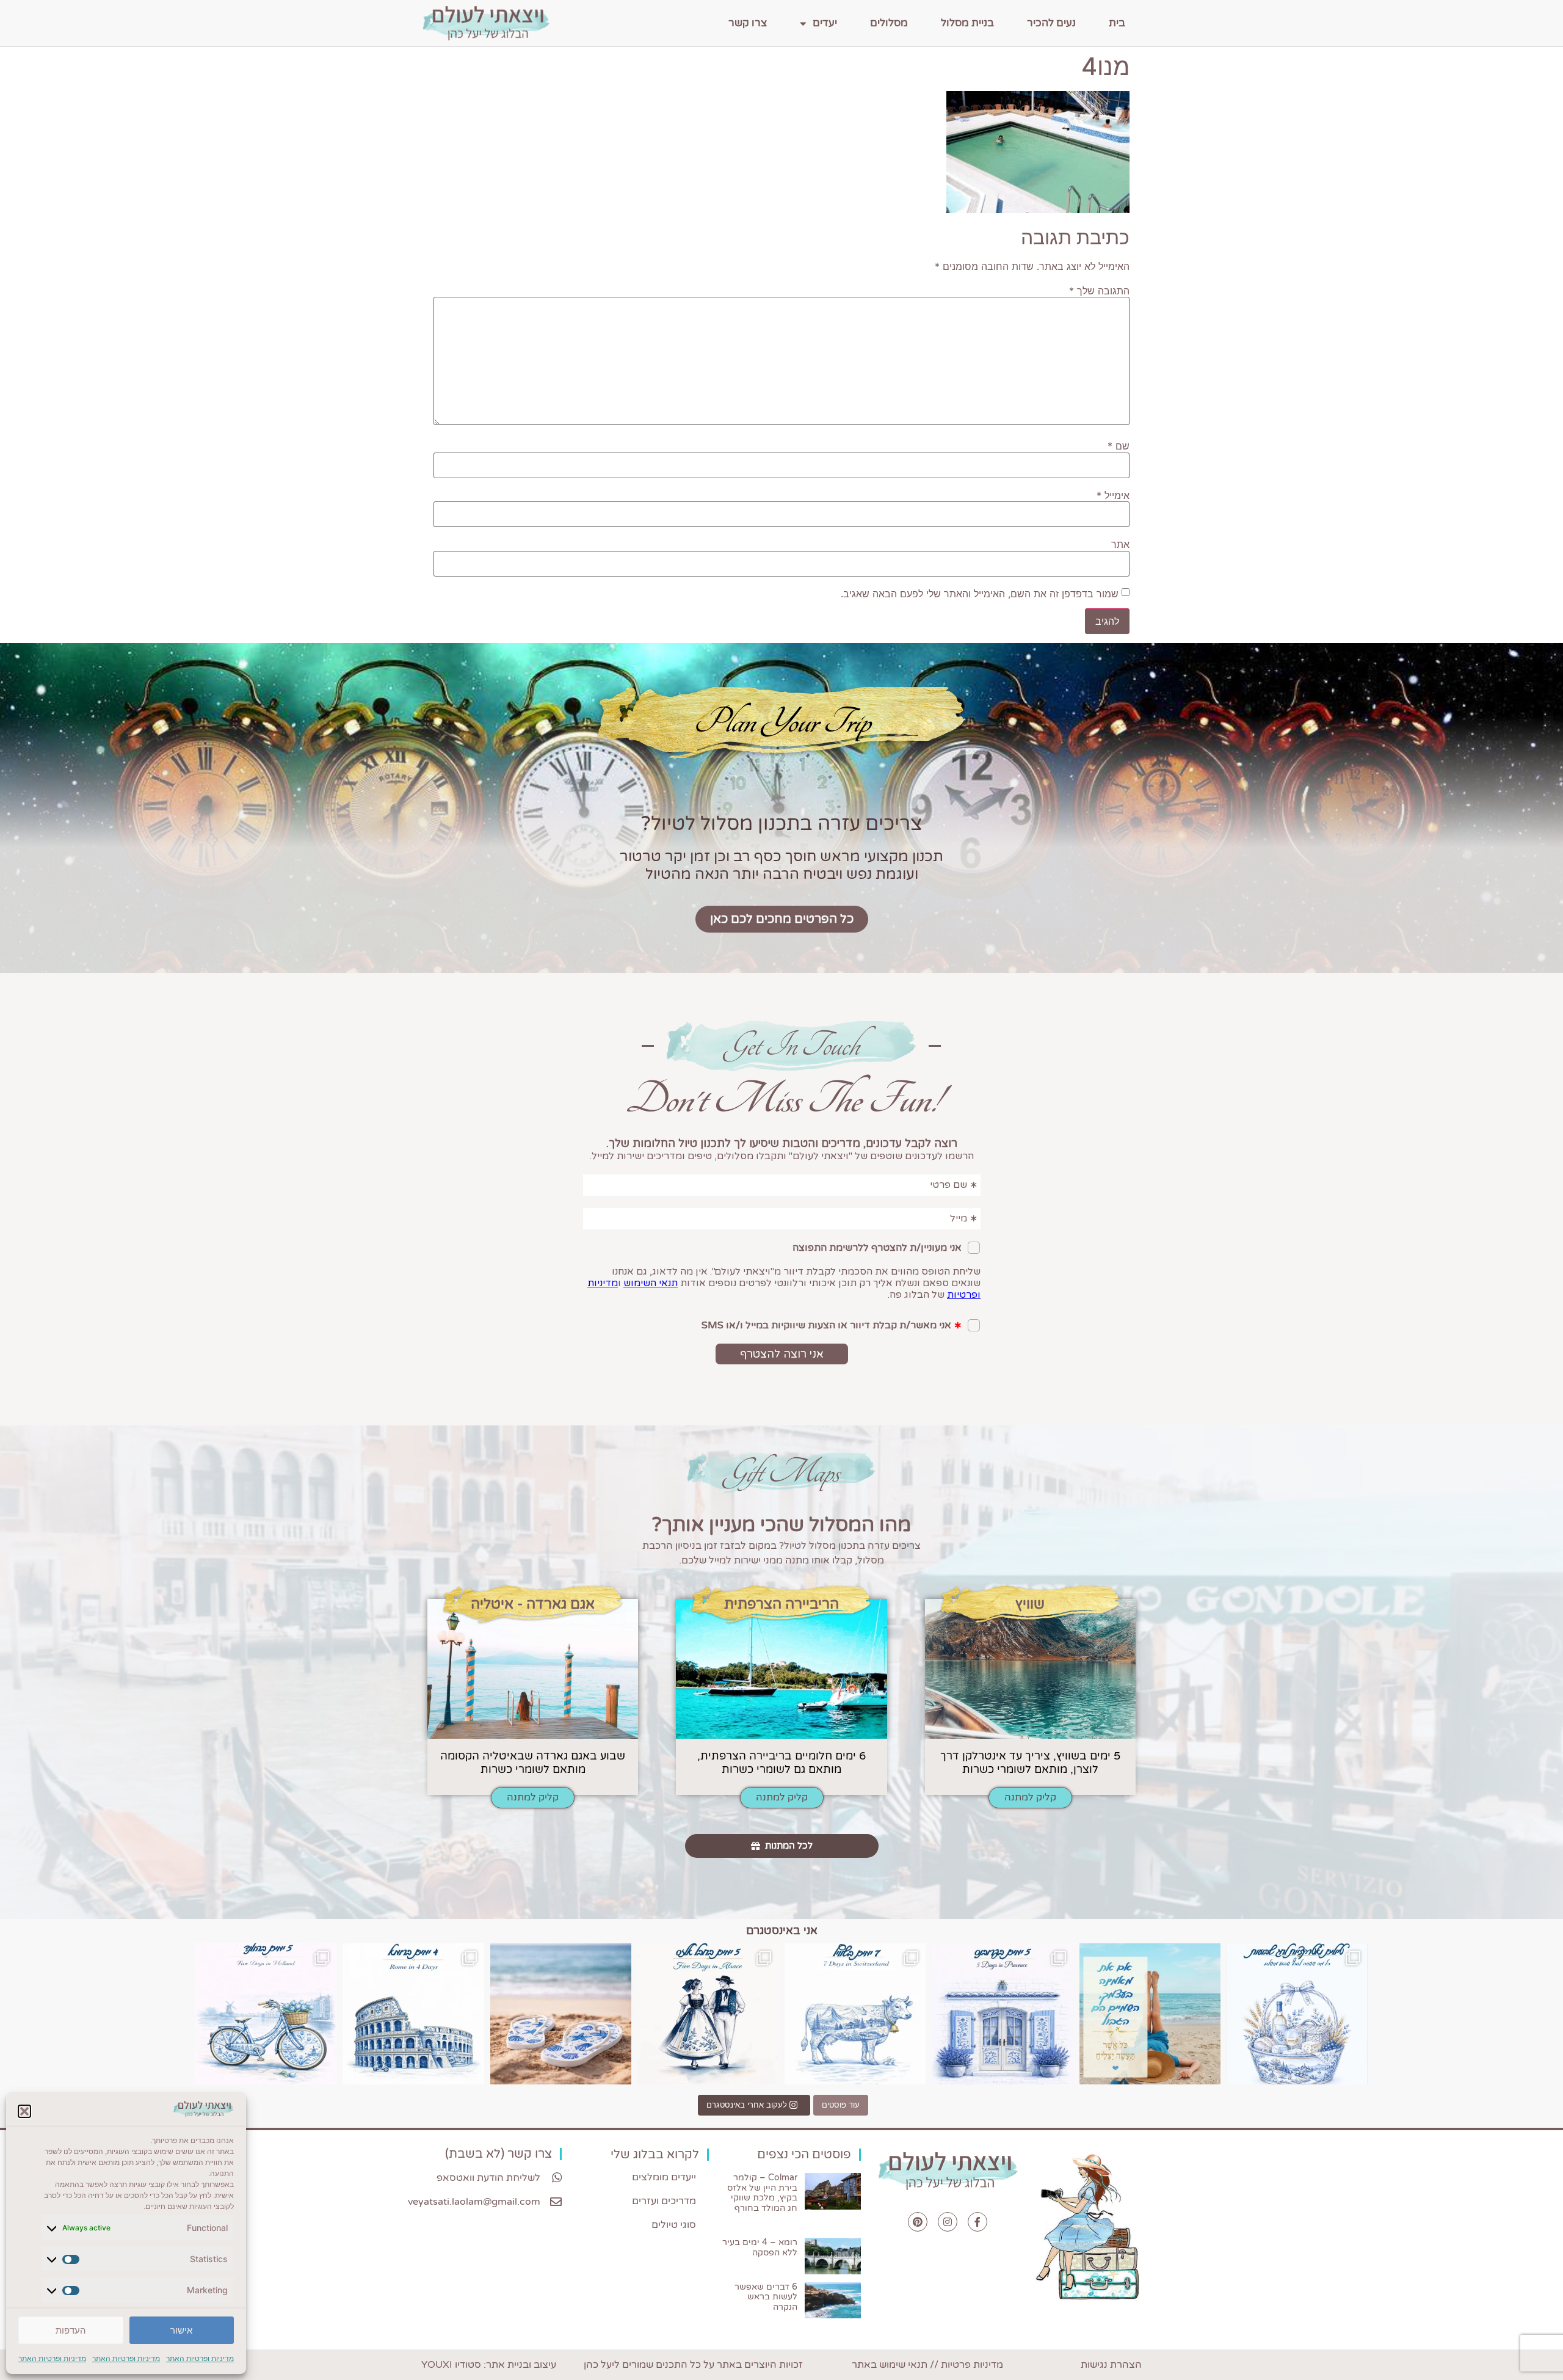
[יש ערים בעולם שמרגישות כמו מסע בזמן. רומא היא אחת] (413, 2014)
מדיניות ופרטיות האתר (200, 2358)
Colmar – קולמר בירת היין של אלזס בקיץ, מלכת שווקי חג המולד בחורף (762, 2193)
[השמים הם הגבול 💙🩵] (1150, 2014)
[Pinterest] (918, 2222)
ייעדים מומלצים (664, 2177)
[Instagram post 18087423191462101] (266, 2014)
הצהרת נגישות (1111, 2365)
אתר (1120, 544)
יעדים (825, 23)
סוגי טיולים (674, 2225)
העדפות (71, 2330)
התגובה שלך (1099, 291)
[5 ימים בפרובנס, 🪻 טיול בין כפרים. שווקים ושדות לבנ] (1002, 2014)
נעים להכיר (1051, 23)
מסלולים (889, 23)
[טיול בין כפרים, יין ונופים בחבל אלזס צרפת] (708, 2014)
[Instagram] (948, 2222)
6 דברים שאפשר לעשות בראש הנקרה (766, 2297)
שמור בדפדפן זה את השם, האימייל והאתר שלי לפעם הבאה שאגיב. (980, 594)
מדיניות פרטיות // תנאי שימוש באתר (927, 2365)
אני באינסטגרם (782, 1931)
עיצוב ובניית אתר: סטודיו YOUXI (489, 2365)
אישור (181, 2330)
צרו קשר (748, 23)
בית (1117, 23)
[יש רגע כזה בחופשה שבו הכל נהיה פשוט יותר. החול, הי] (561, 2014)
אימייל (1113, 495)
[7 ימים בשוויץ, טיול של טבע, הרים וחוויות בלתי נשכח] (855, 2014)
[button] (24, 2111)
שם (1119, 446)
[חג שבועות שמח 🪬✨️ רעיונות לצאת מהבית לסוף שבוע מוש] (1297, 2014)
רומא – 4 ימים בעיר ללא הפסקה (760, 2247)
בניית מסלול (967, 23)
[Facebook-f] (977, 2222)
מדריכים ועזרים (664, 2201)
